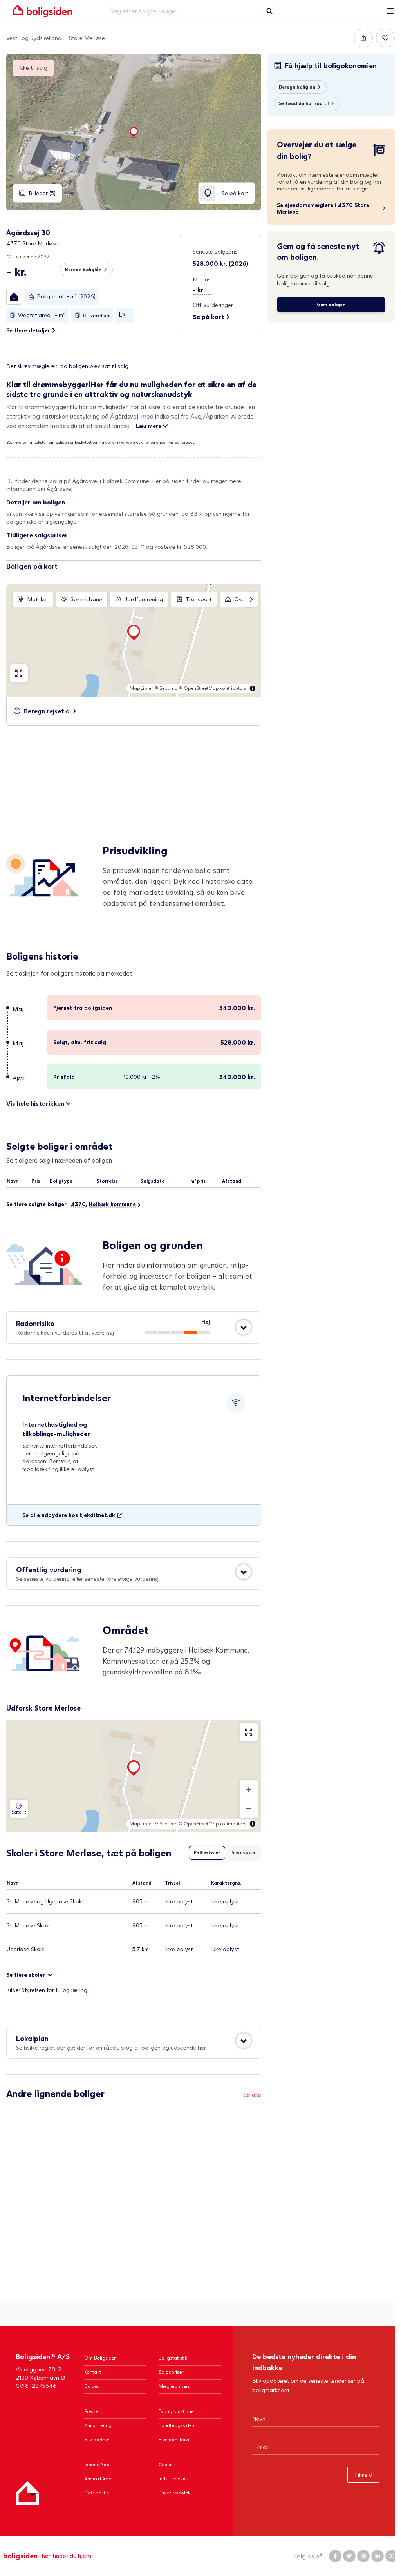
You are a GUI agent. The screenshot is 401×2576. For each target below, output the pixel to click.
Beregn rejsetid (47, 711)
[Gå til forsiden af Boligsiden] (42, 11)
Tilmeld (363, 2475)
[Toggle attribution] (253, 688)
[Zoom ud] (249, 1809)
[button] (14, 297)
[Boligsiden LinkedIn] (378, 2556)
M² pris (202, 279)
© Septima (166, 688)
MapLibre (140, 688)
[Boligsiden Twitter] (349, 2556)
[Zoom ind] (249, 1790)
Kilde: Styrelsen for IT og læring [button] (47, 1990)
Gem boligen (331, 304)
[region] (134, 640)
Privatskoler (243, 1853)
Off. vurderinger (213, 305)
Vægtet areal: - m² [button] (42, 315)
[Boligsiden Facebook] (335, 2556)
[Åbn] (244, 1327)
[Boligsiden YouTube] (392, 2556)
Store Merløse (87, 38)
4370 (78, 1204)
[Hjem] (27, 2493)
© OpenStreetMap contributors (213, 688)
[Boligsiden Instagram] (363, 2556)
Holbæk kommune (112, 1204)
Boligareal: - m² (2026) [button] (66, 296)
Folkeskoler (207, 1853)
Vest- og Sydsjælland (34, 38)
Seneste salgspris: (216, 251)
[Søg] (269, 11)
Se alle (252, 2094)
